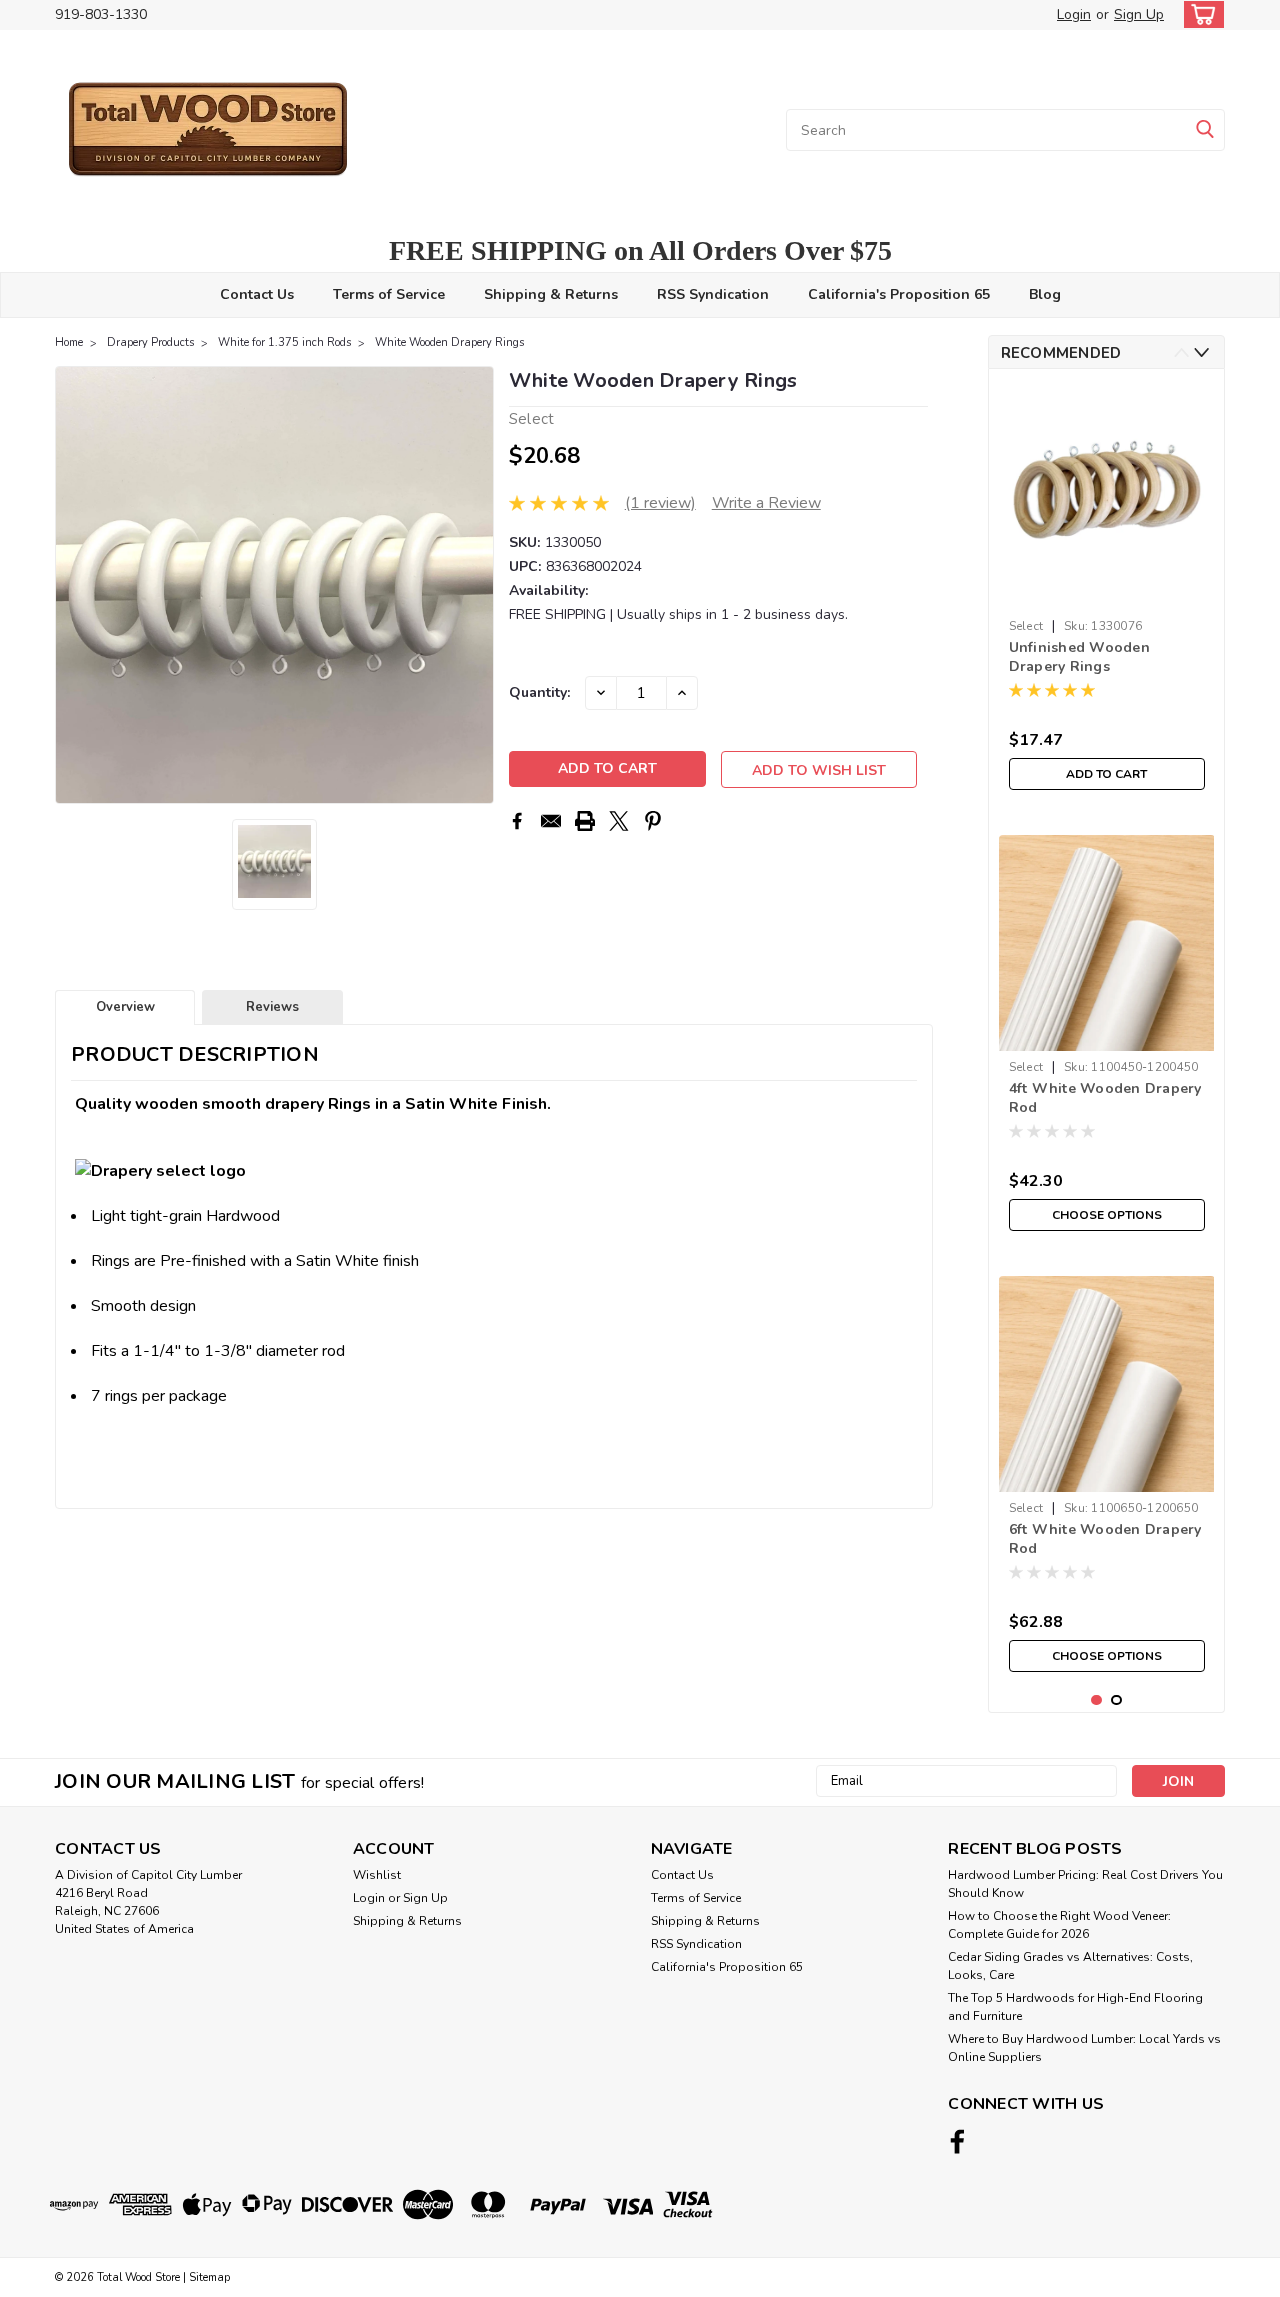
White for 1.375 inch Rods (284, 342)
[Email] (551, 821)
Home (69, 342)
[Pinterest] (653, 821)
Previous (72, 585)
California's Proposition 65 (899, 294)
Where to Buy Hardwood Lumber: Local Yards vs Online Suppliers (1084, 2048)
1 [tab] (1096, 1700)
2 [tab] (1116, 1700)
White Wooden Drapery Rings (449, 342)
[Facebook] (517, 821)
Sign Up (1139, 14)
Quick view (1106, 594)
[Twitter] (619, 821)
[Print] (585, 821)
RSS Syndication (713, 294)
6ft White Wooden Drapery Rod (1105, 1539)
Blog (1045, 294)
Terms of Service (389, 294)
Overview (125, 1007)
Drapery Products (150, 342)
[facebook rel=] (957, 2141)
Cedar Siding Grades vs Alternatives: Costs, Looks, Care (1070, 1966)
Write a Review (766, 503)
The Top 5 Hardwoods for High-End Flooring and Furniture (1075, 2007)
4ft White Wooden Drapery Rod (1105, 1098)
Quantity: (539, 692)
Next (476, 585)
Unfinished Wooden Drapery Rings (1079, 657)
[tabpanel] (1107, 592)
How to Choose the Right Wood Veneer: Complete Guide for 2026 (1059, 1925)
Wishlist (377, 1875)
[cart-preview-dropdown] (1199, 14)
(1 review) (660, 503)
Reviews (272, 1007)
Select (1026, 626)
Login (1074, 14)
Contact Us (257, 294)
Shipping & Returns (551, 294)
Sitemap (209, 2277)
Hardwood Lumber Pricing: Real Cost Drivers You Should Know (1085, 1884)
